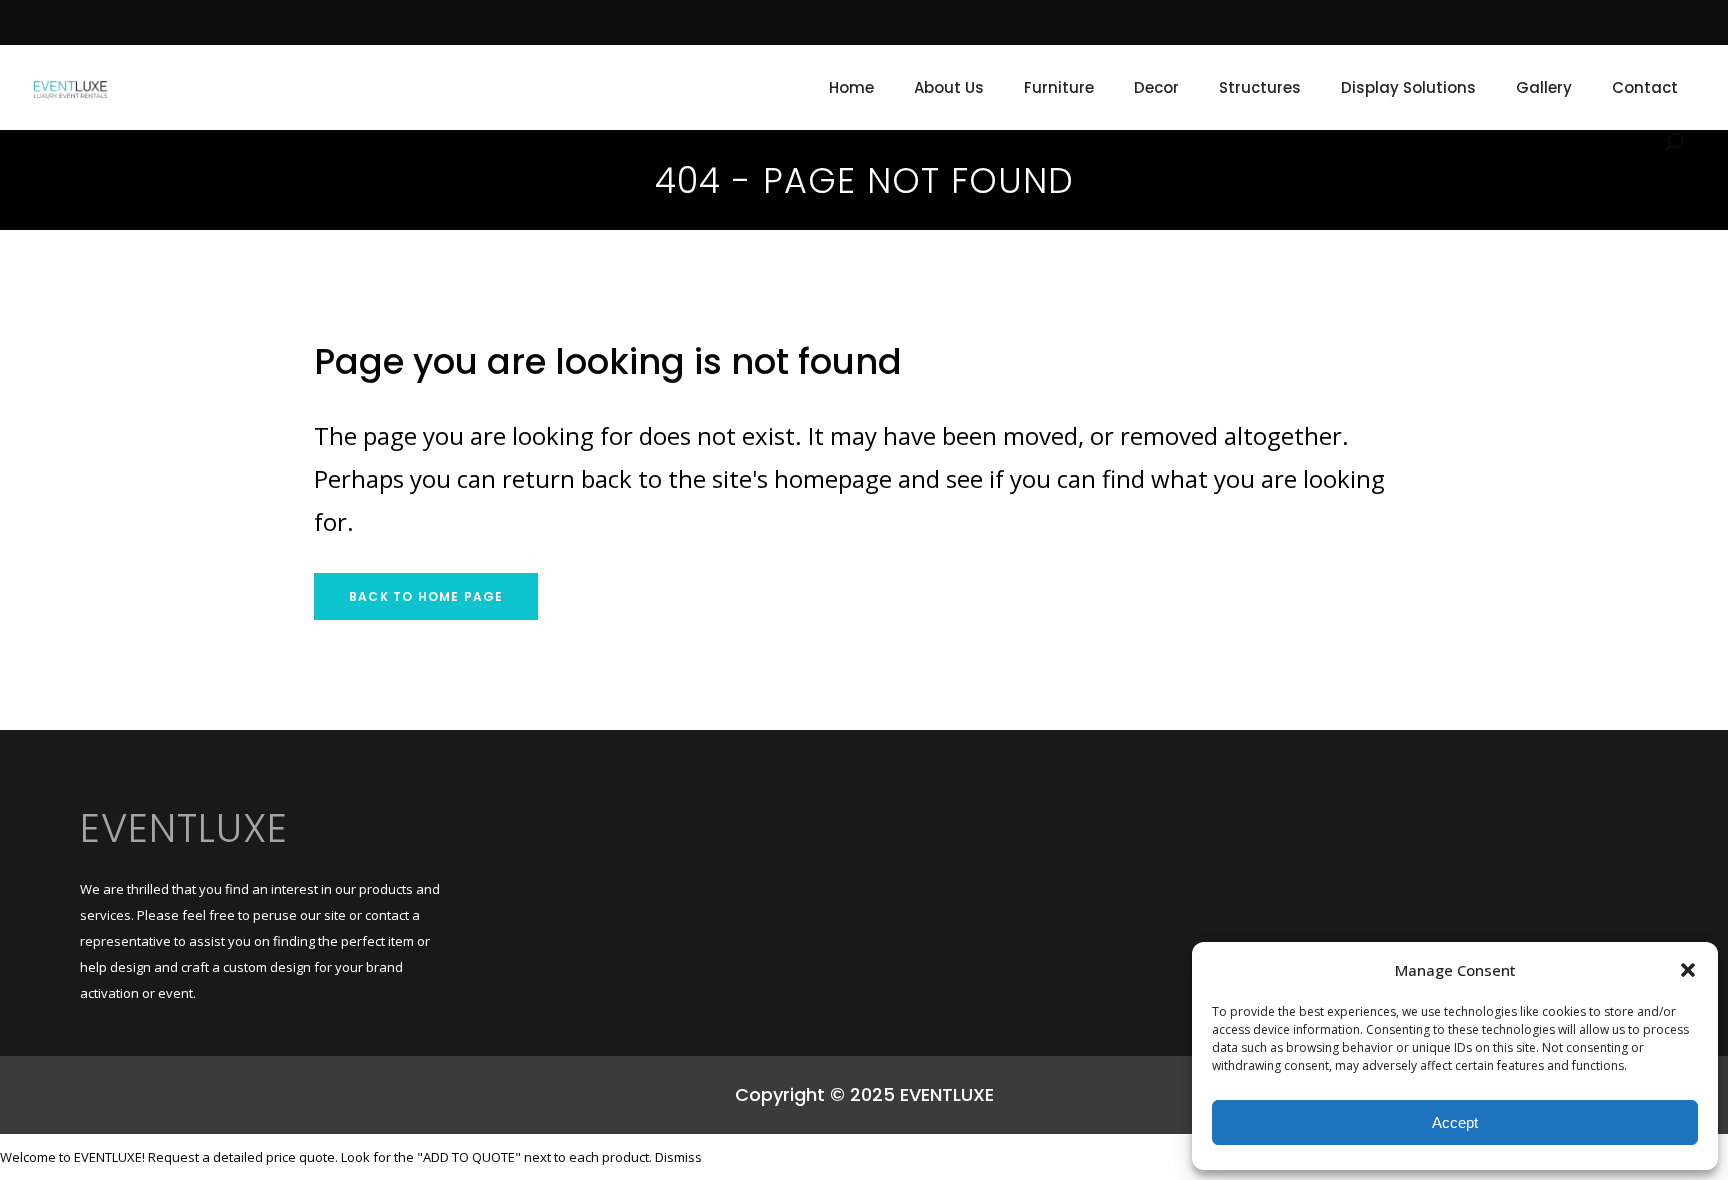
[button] (1688, 970)
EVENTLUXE (184, 828)
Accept (1455, 1122)
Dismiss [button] (678, 1157)
